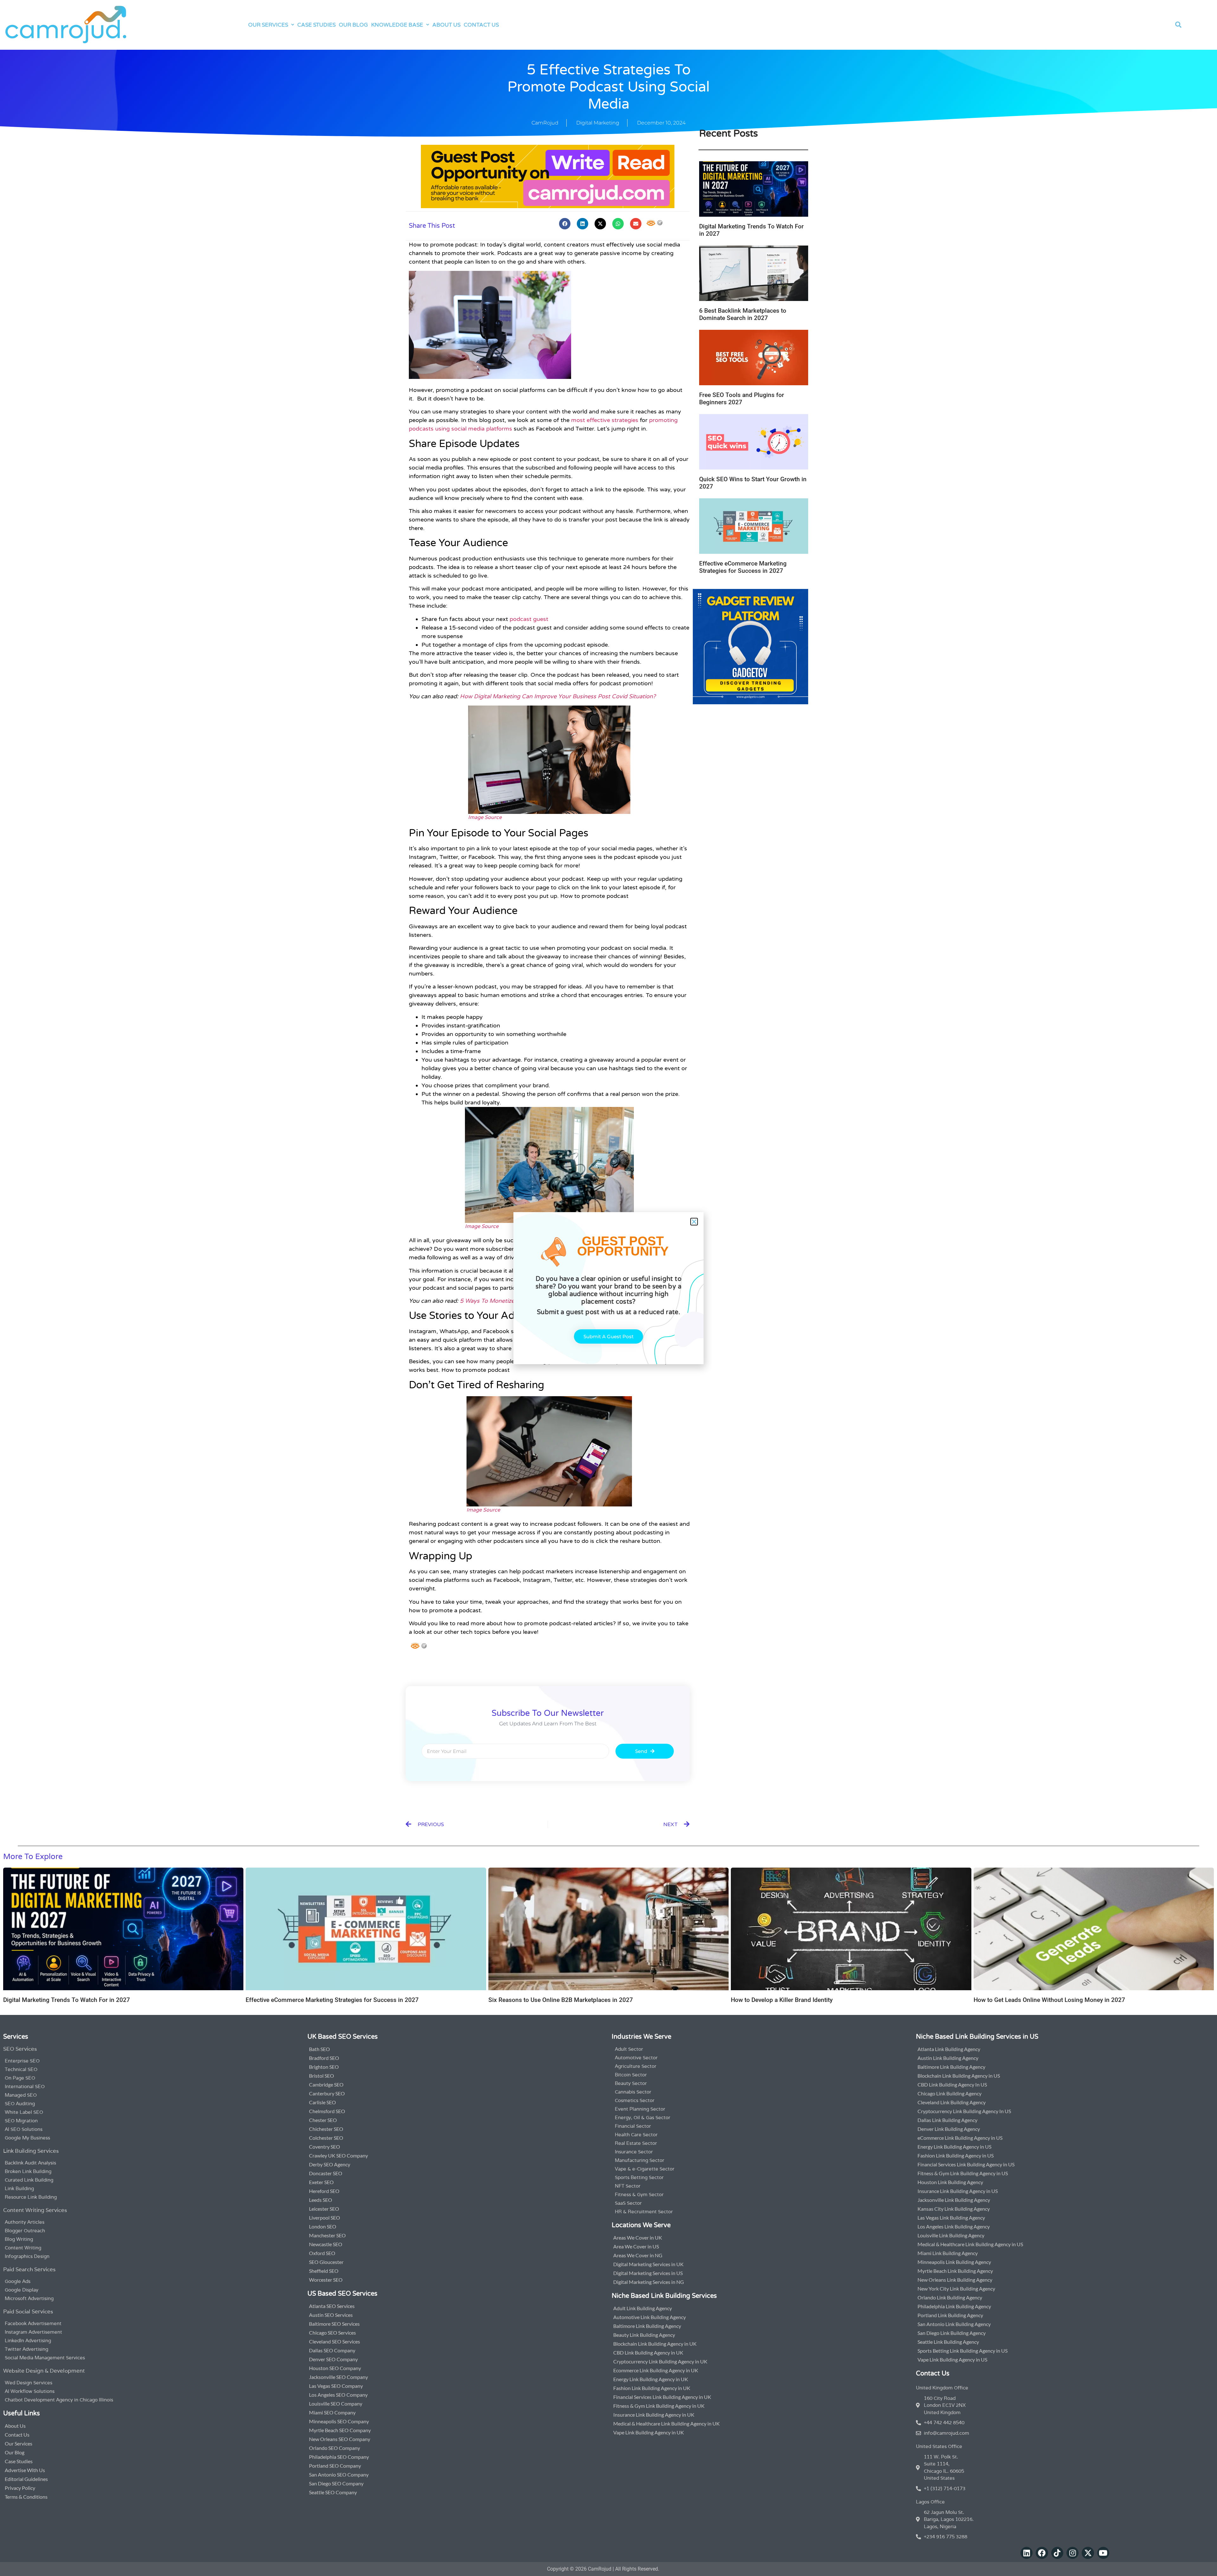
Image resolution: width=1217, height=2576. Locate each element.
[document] (608, 1288)
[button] (694, 1222)
